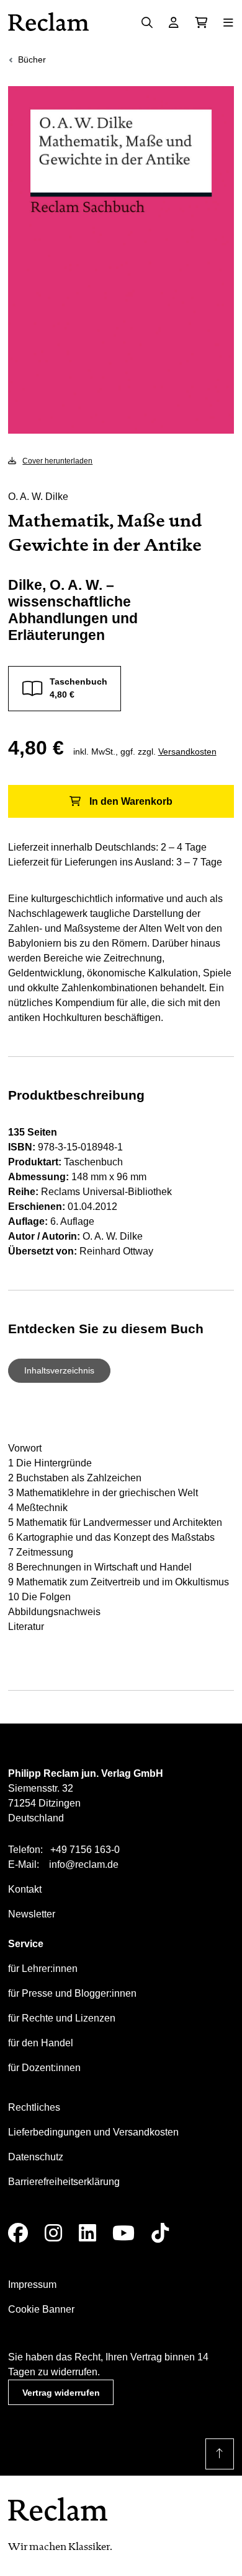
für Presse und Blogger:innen (72, 1993)
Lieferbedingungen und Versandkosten (93, 2132)
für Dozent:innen (44, 2068)
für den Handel (41, 2043)
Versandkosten (187, 751)
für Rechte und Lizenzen (62, 2018)
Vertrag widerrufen (61, 2393)
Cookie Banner (41, 2309)
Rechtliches (34, 2107)
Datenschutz (36, 2157)
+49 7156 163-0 (85, 1850)
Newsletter (32, 1914)
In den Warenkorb (131, 801)
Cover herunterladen (57, 461)
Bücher (32, 59)
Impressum (32, 2285)
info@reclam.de (84, 1864)
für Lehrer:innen (43, 1969)
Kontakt (25, 1889)
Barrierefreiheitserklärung (64, 2182)
